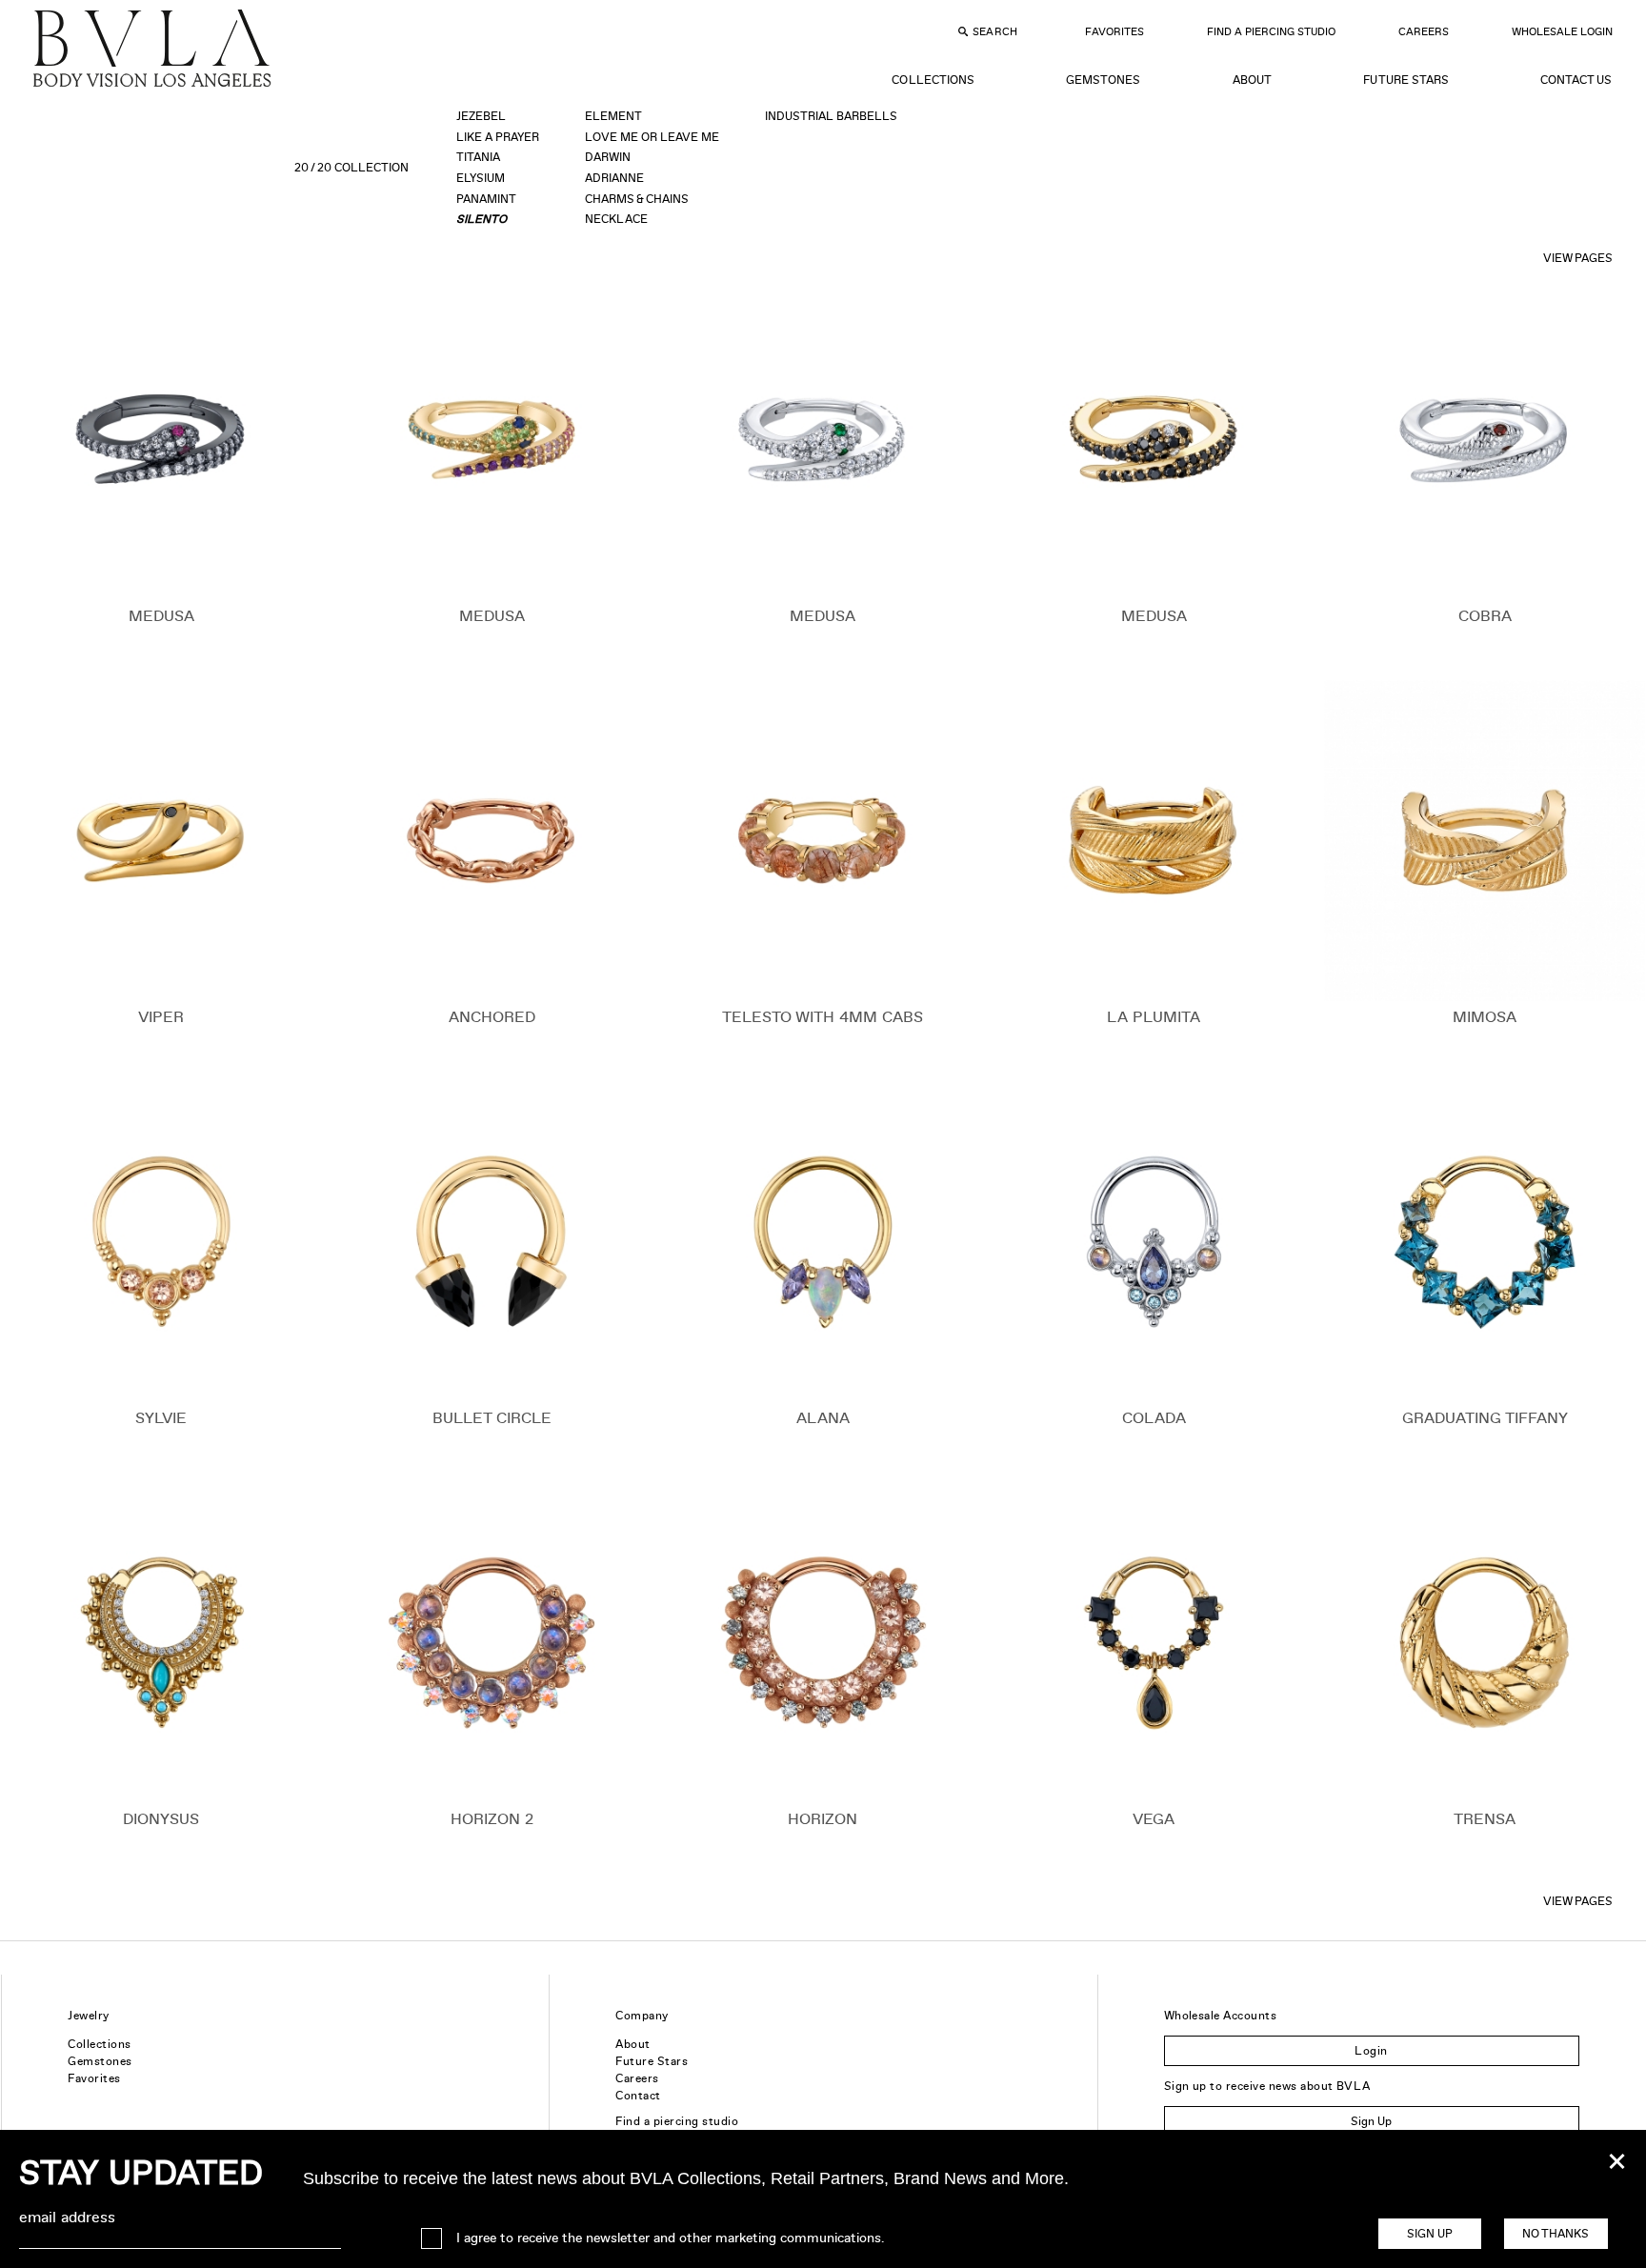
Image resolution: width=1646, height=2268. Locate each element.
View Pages (1578, 258)
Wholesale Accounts (1221, 2016)
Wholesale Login (1562, 31)
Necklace (616, 219)
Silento (482, 219)
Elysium (481, 178)
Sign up (1430, 2234)
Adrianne (614, 178)
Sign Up (1371, 2121)
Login (1371, 2051)
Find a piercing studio (677, 2121)
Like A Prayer (498, 137)
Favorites (1114, 31)
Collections (933, 80)
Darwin (608, 157)
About (1252, 80)
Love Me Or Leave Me (652, 137)
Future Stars (1405, 80)
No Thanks (1556, 2234)
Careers (1424, 31)
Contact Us (1576, 80)
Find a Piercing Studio (1271, 31)
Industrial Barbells (831, 116)
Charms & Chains (637, 199)
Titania (478, 157)
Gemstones (1103, 80)
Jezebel (481, 116)
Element (613, 116)
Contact (638, 2096)
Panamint (486, 199)
